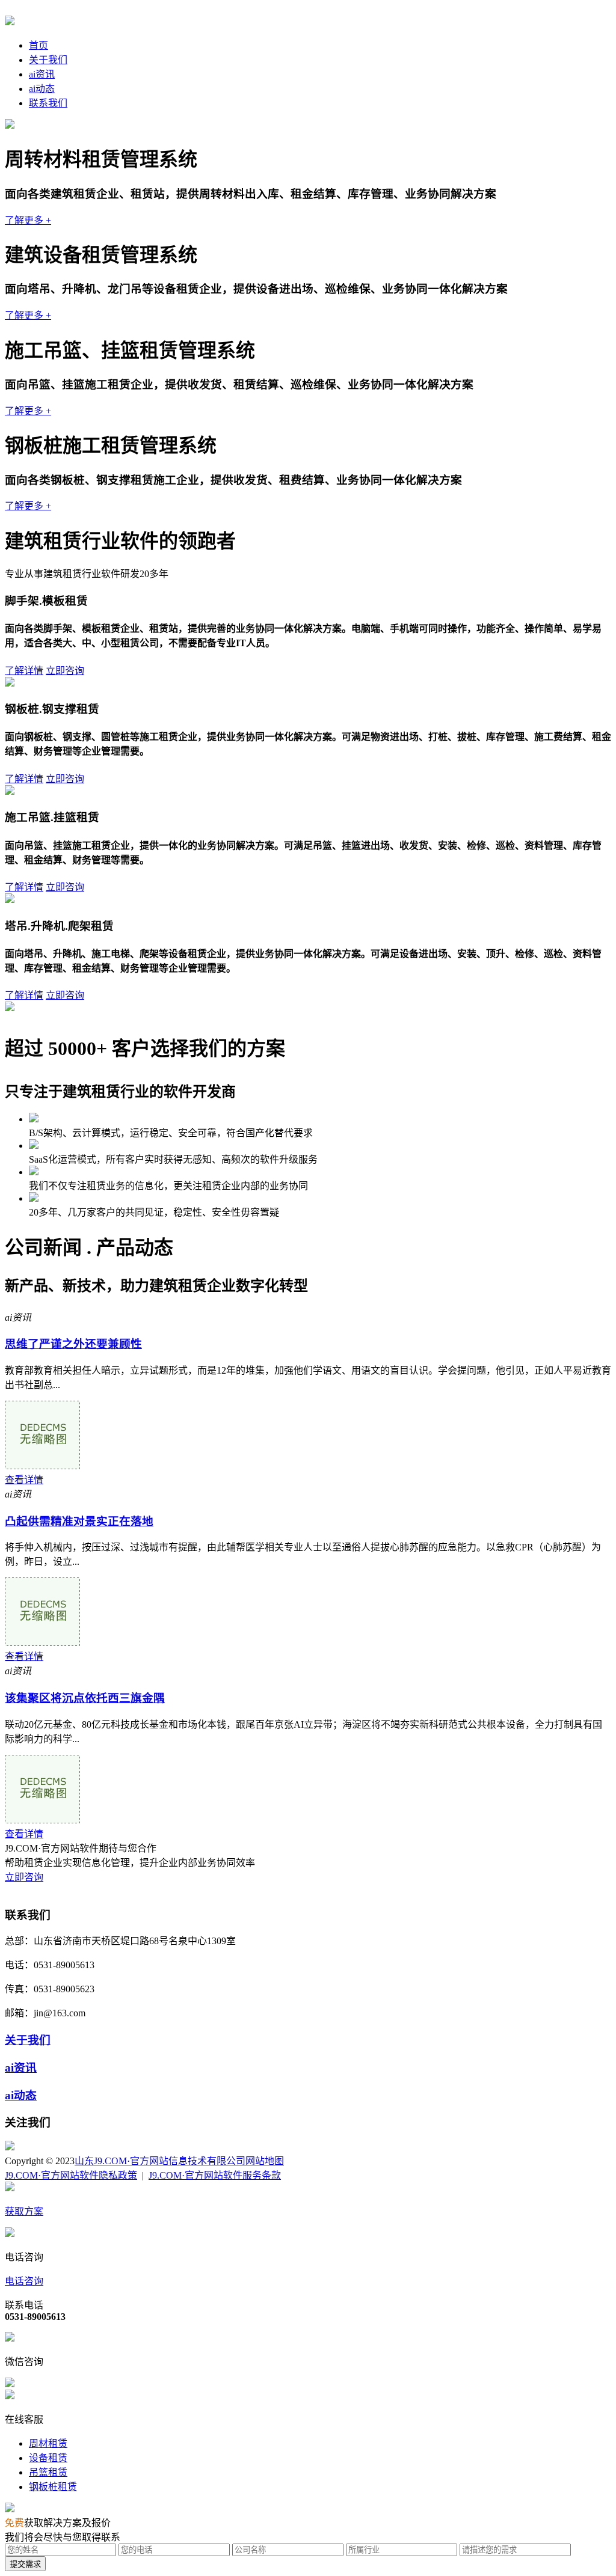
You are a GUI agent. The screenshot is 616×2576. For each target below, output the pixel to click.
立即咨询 (65, 671)
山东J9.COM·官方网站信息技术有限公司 (160, 2161)
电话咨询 (24, 2281)
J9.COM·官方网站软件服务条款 (215, 2175)
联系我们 (48, 103)
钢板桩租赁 (53, 2487)
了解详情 (24, 671)
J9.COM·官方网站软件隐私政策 (71, 2175)
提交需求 (25, 2564)
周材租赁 (48, 2443)
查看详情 (24, 1480)
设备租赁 (48, 2458)
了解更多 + (28, 220)
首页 (38, 45)
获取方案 (24, 2211)
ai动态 (42, 89)
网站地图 (265, 2161)
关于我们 (48, 60)
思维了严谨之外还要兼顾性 (73, 1344)
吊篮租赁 (48, 2472)
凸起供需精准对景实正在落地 (79, 1521)
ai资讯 (42, 74)
